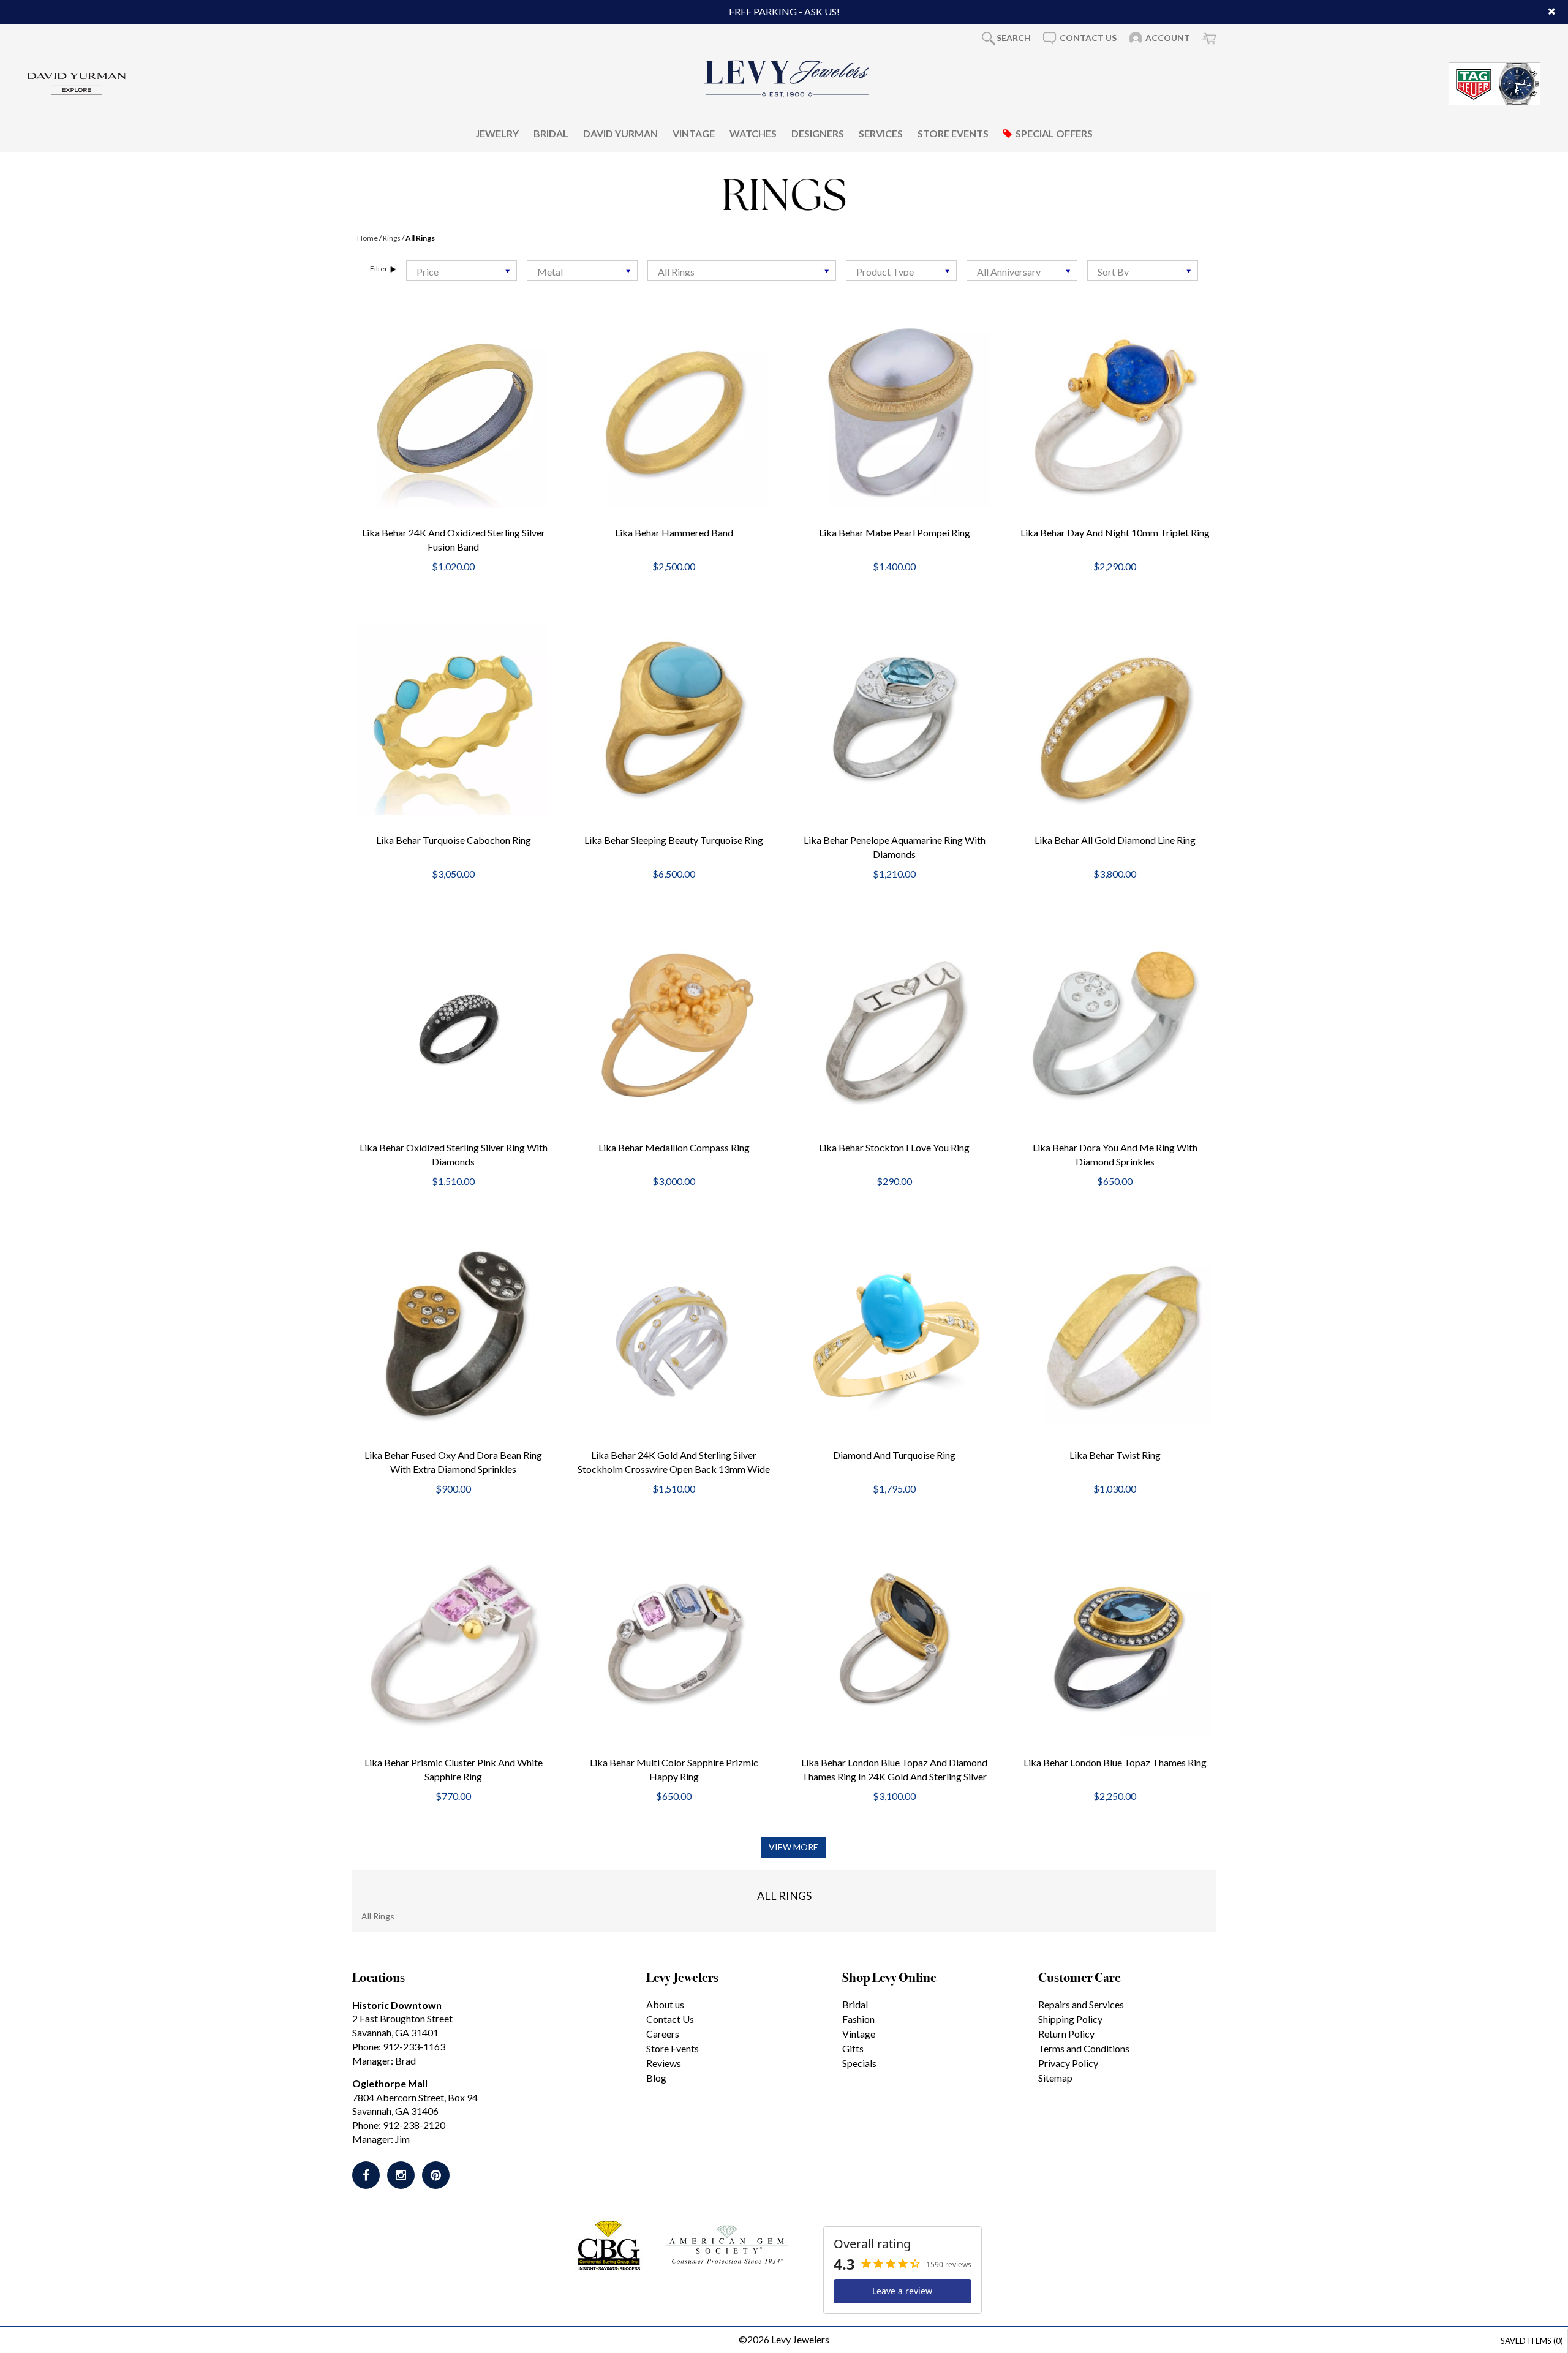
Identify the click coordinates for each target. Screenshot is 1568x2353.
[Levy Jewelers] (787, 78)
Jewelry (497, 133)
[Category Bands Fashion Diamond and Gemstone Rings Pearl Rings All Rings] (742, 271)
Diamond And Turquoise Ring (894, 1455)
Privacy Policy (1068, 2063)
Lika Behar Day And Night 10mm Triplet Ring (1115, 533)
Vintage (694, 133)
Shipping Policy (1070, 2019)
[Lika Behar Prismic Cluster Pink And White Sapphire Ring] (453, 1641)
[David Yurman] (77, 82)
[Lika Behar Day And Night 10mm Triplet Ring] (1115, 410)
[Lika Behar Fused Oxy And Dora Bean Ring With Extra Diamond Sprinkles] (453, 1334)
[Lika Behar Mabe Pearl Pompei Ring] (894, 412)
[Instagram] (401, 2175)
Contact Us (670, 2019)
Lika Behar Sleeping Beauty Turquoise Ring (674, 840)
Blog (656, 2078)
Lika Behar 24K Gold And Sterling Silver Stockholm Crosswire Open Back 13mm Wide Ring (674, 1469)
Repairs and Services (1081, 2004)
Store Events (953, 133)
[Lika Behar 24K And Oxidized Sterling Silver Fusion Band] (453, 412)
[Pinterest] (436, 2175)
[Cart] (1209, 38)
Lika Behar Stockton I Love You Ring (894, 1147)
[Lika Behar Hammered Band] (674, 412)
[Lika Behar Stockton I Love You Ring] (894, 1026)
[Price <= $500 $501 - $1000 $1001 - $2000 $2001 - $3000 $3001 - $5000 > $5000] (462, 271)
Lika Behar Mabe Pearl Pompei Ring (895, 533)
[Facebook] (366, 2175)
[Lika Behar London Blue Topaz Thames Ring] (1115, 1641)
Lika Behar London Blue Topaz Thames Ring (1115, 1762)
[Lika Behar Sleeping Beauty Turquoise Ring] (674, 719)
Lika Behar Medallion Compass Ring (674, 1147)
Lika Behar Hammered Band (674, 533)
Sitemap (1055, 2078)
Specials (859, 2063)
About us (665, 2004)
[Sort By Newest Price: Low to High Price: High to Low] (1143, 271)
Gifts (853, 2048)
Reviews (664, 2063)
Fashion (858, 2019)
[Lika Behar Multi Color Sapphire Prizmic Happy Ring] (674, 1641)
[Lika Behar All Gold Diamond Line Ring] (1115, 719)
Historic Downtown (397, 2005)
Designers (818, 133)
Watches (753, 133)
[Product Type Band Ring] (901, 271)
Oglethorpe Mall (390, 2083)
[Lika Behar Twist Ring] (1115, 1334)
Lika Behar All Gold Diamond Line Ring (1115, 840)
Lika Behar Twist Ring (1115, 1455)
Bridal (551, 133)
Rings (392, 238)
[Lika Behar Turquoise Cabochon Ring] (453, 719)
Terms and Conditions (1084, 2048)
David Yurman (620, 133)
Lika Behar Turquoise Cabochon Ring (454, 840)
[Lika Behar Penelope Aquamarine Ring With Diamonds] (894, 719)
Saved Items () (1532, 2341)
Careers (663, 2034)
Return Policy (1066, 2034)
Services (881, 133)
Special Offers (1054, 133)
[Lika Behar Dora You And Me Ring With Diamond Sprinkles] (1115, 1026)
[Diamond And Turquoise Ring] (894, 1334)
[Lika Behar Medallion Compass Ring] (674, 1026)
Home (367, 238)
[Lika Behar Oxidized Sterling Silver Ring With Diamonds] (453, 1026)
